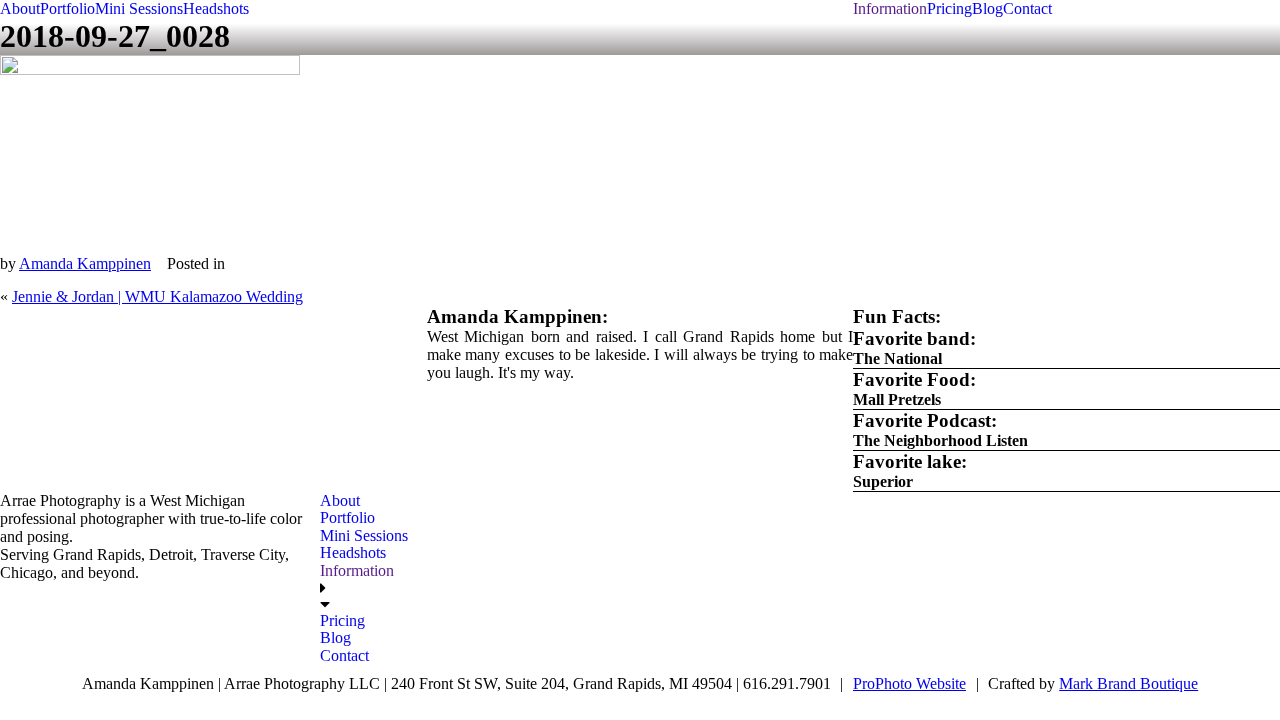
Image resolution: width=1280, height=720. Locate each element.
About (20, 8)
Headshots (216, 8)
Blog (987, 8)
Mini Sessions (139, 8)
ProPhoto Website (909, 683)
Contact (1027, 8)
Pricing (949, 8)
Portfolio (67, 8)
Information (890, 8)
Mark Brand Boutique (1128, 683)
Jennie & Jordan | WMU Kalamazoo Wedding (157, 296)
